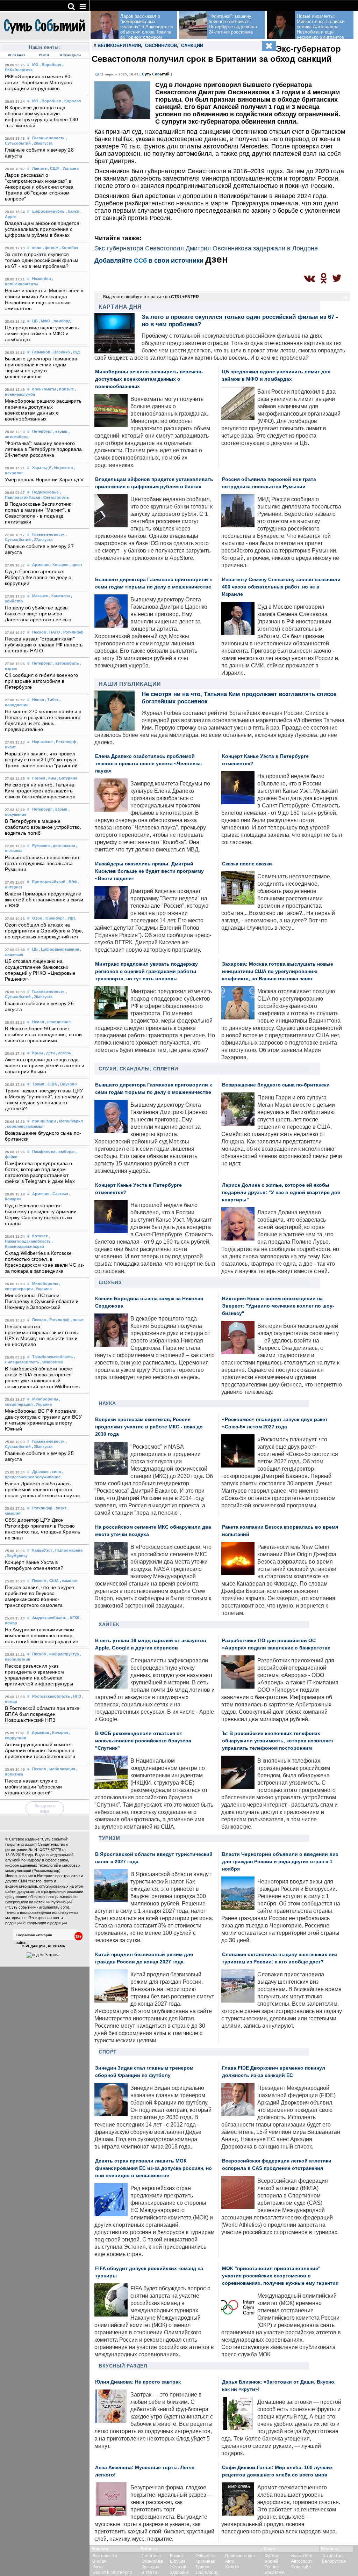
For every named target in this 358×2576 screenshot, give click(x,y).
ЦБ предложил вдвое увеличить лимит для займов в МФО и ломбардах (42, 334)
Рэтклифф (42, 1508)
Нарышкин (42, 742)
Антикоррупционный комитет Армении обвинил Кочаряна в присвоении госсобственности (40, 1751)
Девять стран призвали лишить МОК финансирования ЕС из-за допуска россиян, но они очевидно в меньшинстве (153, 2168)
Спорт (108, 2052)
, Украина (70, 168)
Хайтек (109, 1624)
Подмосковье (45, 492)
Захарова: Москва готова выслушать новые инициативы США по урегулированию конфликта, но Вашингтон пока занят (278, 971)
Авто (230, 2561)
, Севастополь (55, 497)
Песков (39, 632)
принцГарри (44, 1121)
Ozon (37, 918)
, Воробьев (50, 65)
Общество (206, 2556)
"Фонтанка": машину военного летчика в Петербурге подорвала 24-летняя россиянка (43, 449)
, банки (73, 211)
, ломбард (61, 321)
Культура (151, 2567)
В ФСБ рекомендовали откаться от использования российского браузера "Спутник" (143, 1741)
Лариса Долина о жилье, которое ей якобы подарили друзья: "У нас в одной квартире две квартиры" (281, 1192)
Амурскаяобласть (49, 1618)
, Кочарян (59, 565)
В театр (149, 2573)
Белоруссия (334, 2561)
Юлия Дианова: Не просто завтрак (138, 2382)
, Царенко (61, 352)
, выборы (65, 1151)
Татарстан (332, 2556)
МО (35, 65)
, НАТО (54, 632)
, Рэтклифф (72, 632)
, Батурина (67, 778)
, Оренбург (54, 918)
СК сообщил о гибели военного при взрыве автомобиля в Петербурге (41, 681)
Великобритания (119, 46)
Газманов (41, 352)
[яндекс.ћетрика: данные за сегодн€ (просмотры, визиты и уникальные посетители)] (43, 1955)
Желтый (178, 2567)
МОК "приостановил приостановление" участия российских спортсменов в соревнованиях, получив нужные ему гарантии (280, 2276)
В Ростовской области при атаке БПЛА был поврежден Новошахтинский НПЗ (42, 1714)
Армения (41, 565)
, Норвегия (62, 468)
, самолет (69, 1581)
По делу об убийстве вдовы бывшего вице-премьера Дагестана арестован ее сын (38, 614)
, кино (55, 1472)
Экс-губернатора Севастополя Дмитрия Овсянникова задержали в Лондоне (206, 248)
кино (37, 248)
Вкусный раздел (123, 2366)
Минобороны (45, 1283)
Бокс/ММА (275, 2573)
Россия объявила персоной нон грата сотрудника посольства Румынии (42, 863)
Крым (38, 1053)
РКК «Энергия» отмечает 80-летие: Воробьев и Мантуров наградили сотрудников (39, 83)
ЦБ (35, 321)
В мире (100, 2561)
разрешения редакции (64, 1891)
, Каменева (60, 596)
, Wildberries (52, 1362)
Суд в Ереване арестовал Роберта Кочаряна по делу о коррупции (38, 577)
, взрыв (60, 431)
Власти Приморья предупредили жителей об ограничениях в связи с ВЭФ (44, 900)
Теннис (272, 2567)
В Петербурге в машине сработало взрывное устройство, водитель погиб (43, 827)
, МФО (45, 321)
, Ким (51, 778)
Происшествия (240, 2556)
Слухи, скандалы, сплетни (138, 1069)
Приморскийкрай (49, 882)
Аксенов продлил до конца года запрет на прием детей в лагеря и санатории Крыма (45, 1066)
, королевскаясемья (24, 1126)
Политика (151, 2556)
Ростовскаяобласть (51, 1696)
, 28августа (42, 143)
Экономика (152, 2561)
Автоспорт (302, 2561)
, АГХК (73, 1618)
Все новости (105, 2556)
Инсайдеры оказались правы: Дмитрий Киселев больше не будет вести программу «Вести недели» (149, 871)
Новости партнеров (112, 2573)
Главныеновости (48, 138)
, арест (76, 565)
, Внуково (67, 1084)
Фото (98, 2567)
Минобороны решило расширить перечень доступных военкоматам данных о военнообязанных (149, 379)
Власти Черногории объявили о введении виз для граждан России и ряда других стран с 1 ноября (280, 1862)
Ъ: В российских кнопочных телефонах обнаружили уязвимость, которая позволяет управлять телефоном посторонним (278, 1741)
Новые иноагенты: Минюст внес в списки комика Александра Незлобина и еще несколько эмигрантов (321, 27)
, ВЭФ (72, 882)
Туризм (109, 1838)
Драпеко (40, 1472)
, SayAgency (16, 1556)
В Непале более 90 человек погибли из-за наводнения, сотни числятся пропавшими (43, 1035)
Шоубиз (110, 1282)
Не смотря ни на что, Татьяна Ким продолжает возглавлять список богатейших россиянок (40, 791)
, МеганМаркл (70, 1121)
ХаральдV (42, 468)
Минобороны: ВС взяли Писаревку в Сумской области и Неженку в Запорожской (42, 1301)
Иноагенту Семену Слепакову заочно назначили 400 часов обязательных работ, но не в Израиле (281, 587)
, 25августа (42, 1447)
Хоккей (271, 2561)
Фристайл (301, 2567)
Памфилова (44, 1151)
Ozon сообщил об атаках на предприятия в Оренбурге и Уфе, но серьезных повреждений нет (44, 931)
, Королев (72, 101)
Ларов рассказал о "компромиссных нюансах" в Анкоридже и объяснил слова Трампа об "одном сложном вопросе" (39, 187)
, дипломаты (63, 846)
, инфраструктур (63, 1654)
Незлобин (42, 279)
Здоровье (179, 2573)
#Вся (44, 55)
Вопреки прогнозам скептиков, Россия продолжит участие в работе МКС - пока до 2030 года (149, 1427)
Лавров (40, 168)
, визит (77, 1320)
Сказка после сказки (247, 864)
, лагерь (64, 1053)
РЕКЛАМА (56, 1946)
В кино (176, 2556)
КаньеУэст (42, 1550)
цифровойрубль (48, 211)
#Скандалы (71, 55)
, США (54, 168)
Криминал (205, 2561)
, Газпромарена (68, 1550)
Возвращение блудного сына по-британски (276, 1085)
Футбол (272, 2556)
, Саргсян (59, 1194)
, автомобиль (66, 663)
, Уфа (70, 918)
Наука (107, 1403)
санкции (192, 46)
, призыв (65, 389)
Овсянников (161, 46)
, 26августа (42, 997)
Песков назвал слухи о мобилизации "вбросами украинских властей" (33, 1787)
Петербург (42, 431)
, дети (49, 1053)
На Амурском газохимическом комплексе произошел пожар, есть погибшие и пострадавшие (42, 1636)
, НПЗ (76, 1696)
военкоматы (44, 389)
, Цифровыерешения (59, 949)
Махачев (40, 596)
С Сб (156, 74)
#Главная (17, 55)
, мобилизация (61, 1769)
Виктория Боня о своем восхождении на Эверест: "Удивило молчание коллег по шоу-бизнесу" (278, 1306)
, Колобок (69, 248)
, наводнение (58, 1022)
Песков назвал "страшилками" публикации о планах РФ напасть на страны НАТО (44, 645)
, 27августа (42, 540)
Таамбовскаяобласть (53, 1357)
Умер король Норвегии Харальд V (44, 480)
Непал (38, 700)
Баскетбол (302, 2556)
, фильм (51, 248)
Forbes (39, 778)
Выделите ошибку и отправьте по (151, 297)
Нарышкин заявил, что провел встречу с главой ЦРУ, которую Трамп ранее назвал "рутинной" (42, 760)
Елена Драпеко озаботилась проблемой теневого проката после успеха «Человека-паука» (42, 1490)
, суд (75, 352)
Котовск (40, 1236)
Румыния (41, 846)
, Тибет (52, 700)
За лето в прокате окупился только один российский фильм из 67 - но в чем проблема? (42, 260)
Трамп (38, 1084)
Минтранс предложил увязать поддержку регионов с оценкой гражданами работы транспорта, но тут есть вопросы (146, 971)
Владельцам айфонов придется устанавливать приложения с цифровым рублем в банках (42, 229)
